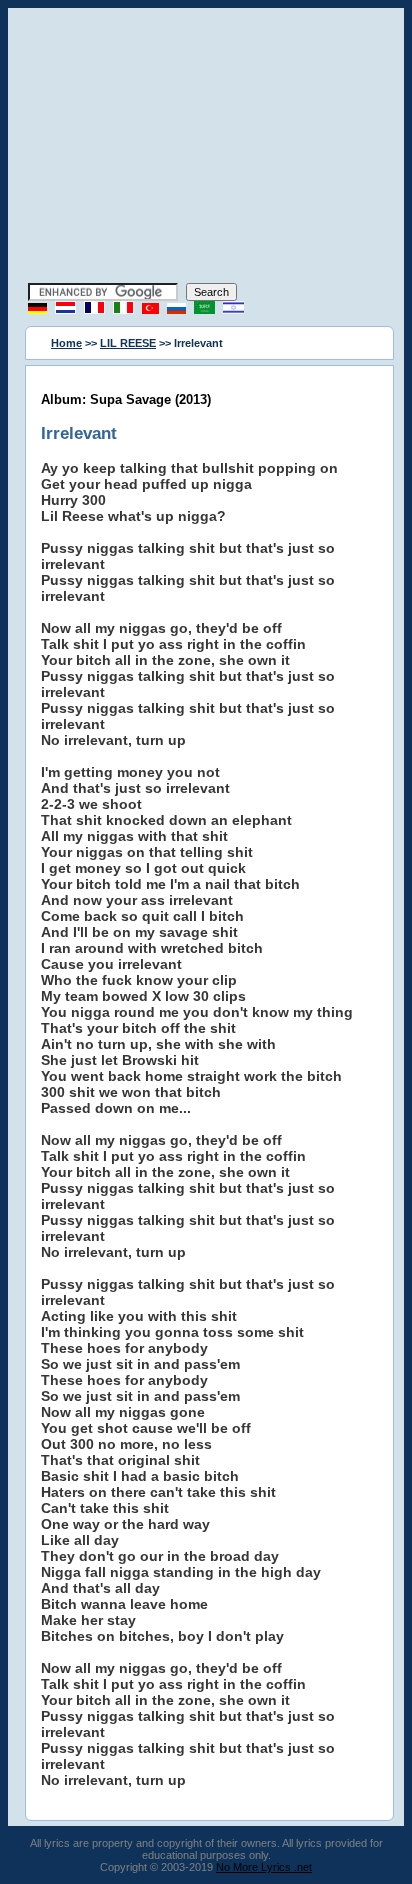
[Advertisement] (206, 148)
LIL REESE (128, 343)
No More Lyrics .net (264, 1867)
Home (66, 343)
